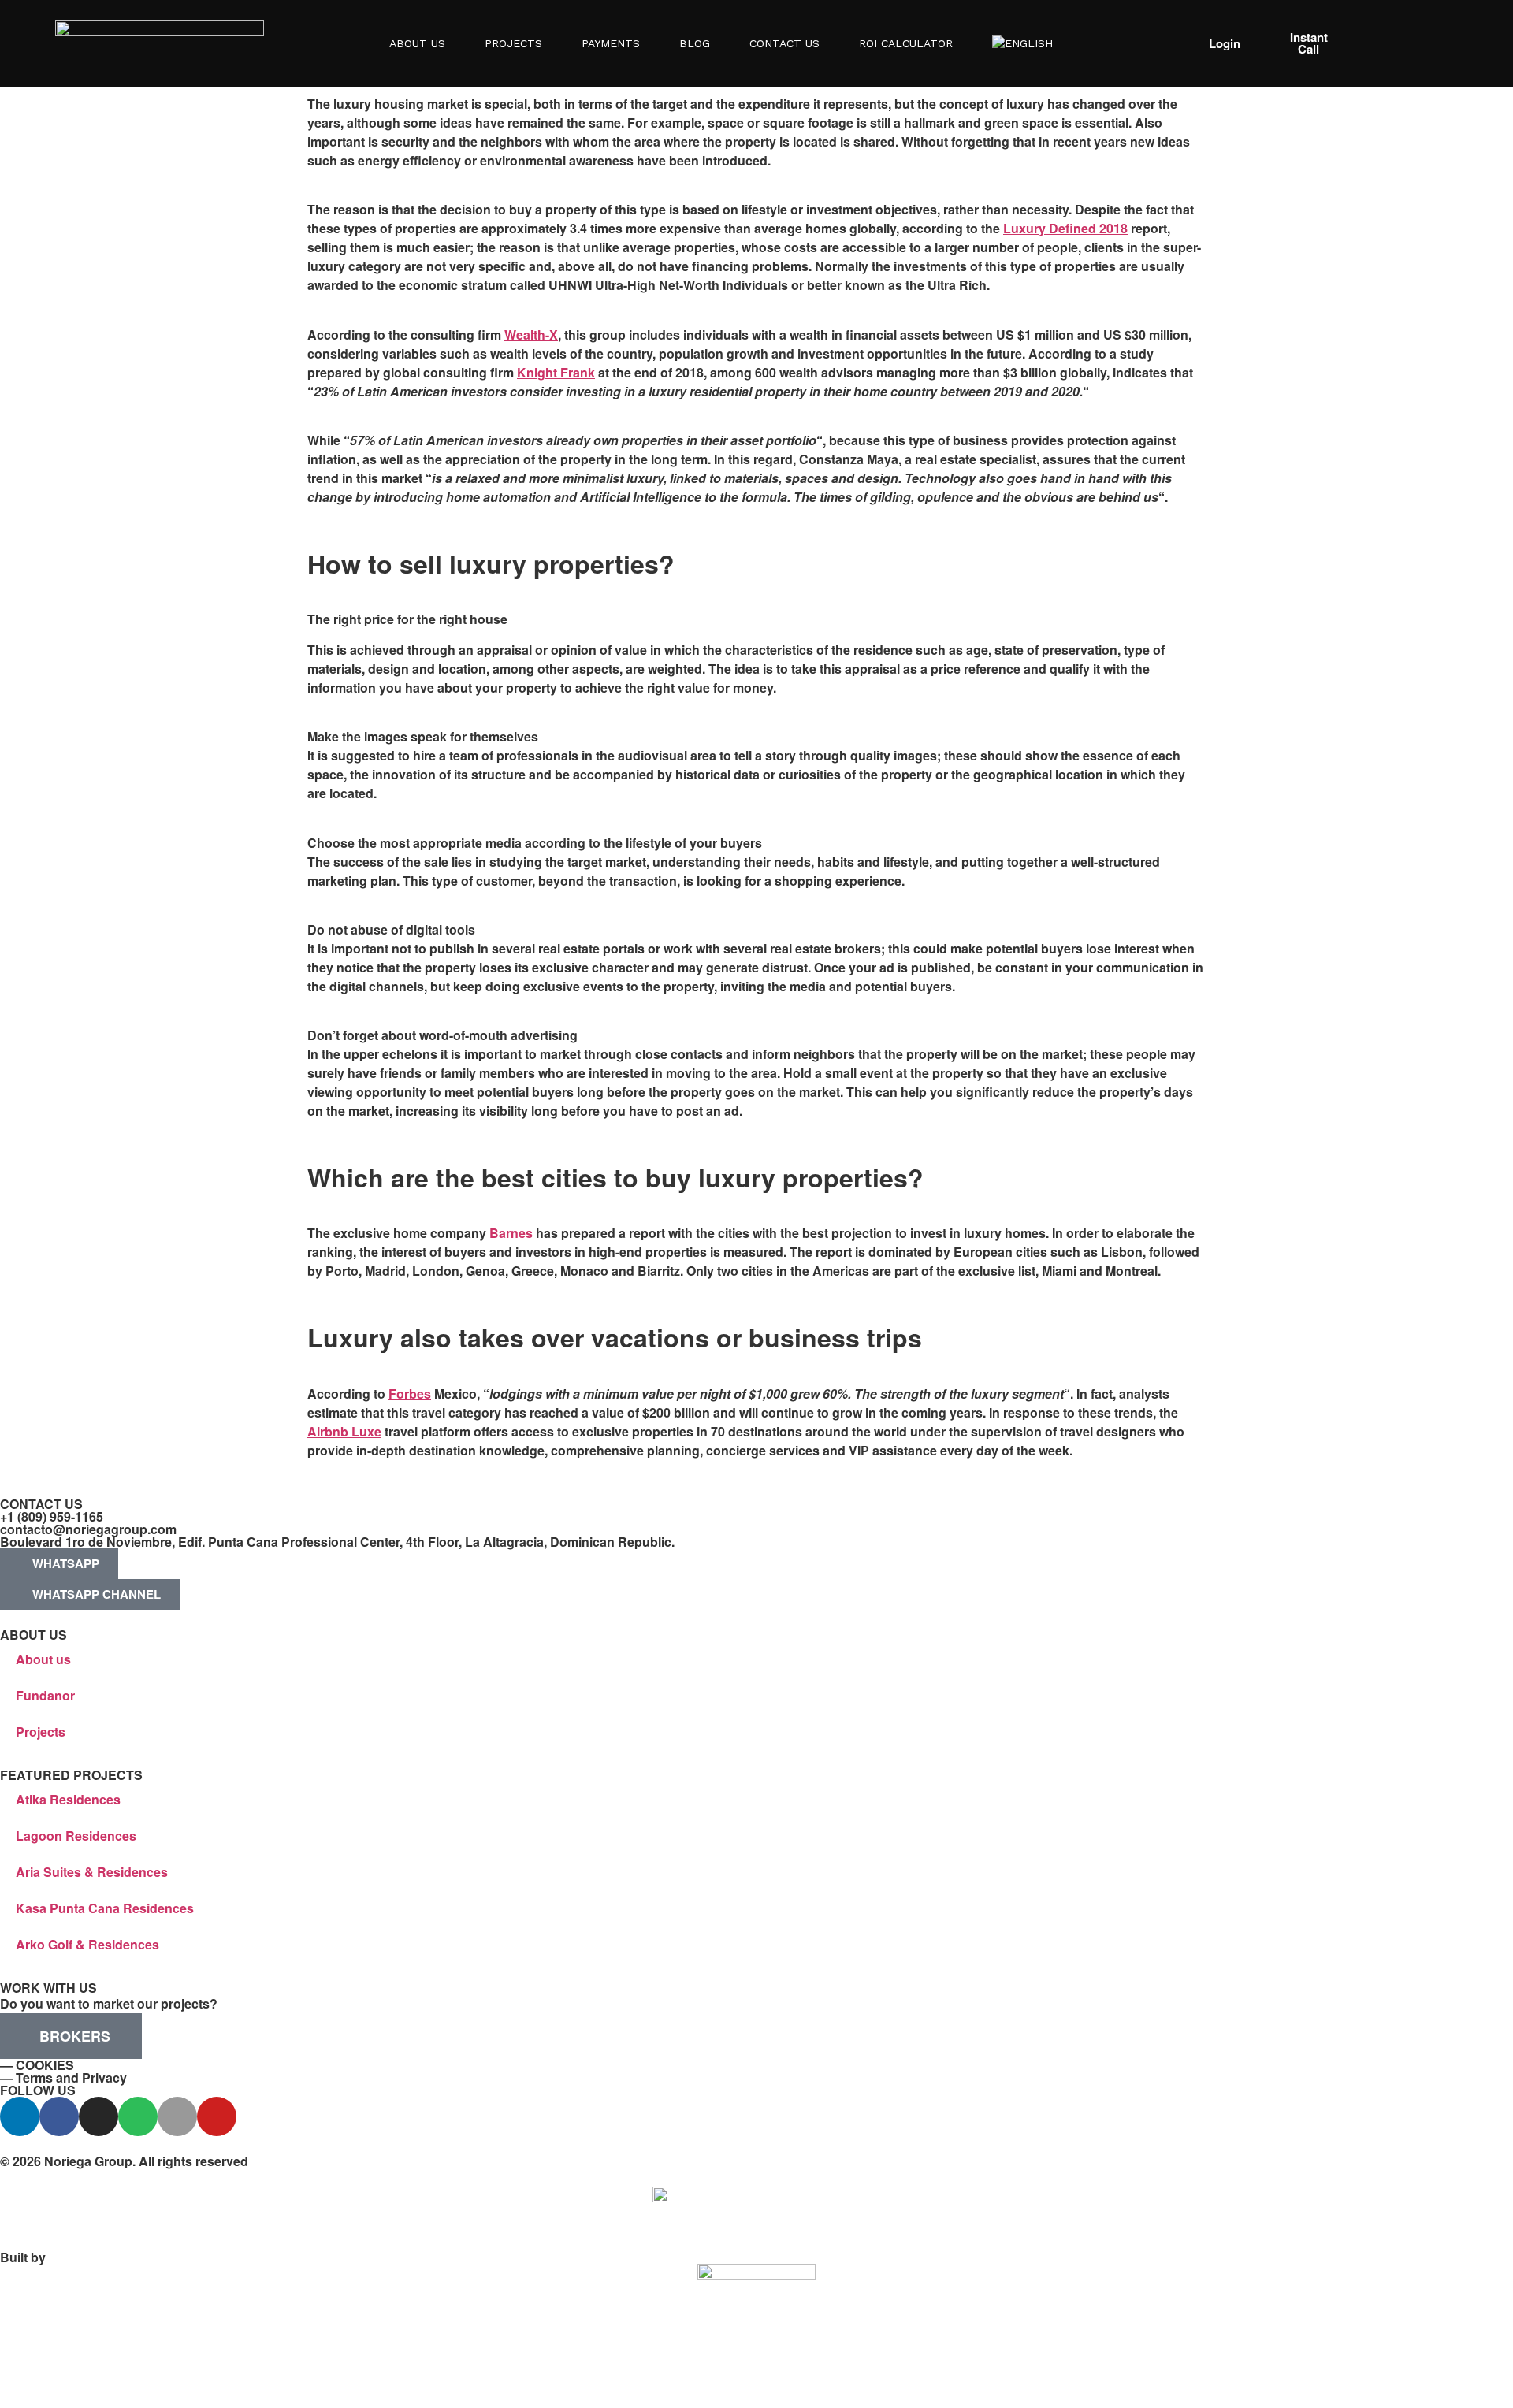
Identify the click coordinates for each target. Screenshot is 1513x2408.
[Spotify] (138, 2116)
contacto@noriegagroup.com (88, 1529)
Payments (611, 43)
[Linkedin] (20, 2116)
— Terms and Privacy (63, 2077)
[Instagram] (99, 2116)
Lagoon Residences (76, 1836)
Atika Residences (68, 1799)
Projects (513, 43)
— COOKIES (37, 2065)
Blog (695, 43)
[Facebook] (59, 2116)
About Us (417, 43)
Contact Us (784, 43)
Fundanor (45, 1695)
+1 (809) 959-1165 (52, 1516)
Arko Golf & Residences (87, 1944)
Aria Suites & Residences (92, 1872)
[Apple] (177, 2116)
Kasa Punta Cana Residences (105, 1908)
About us (43, 1659)
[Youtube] (217, 2116)
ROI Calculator (906, 43)
